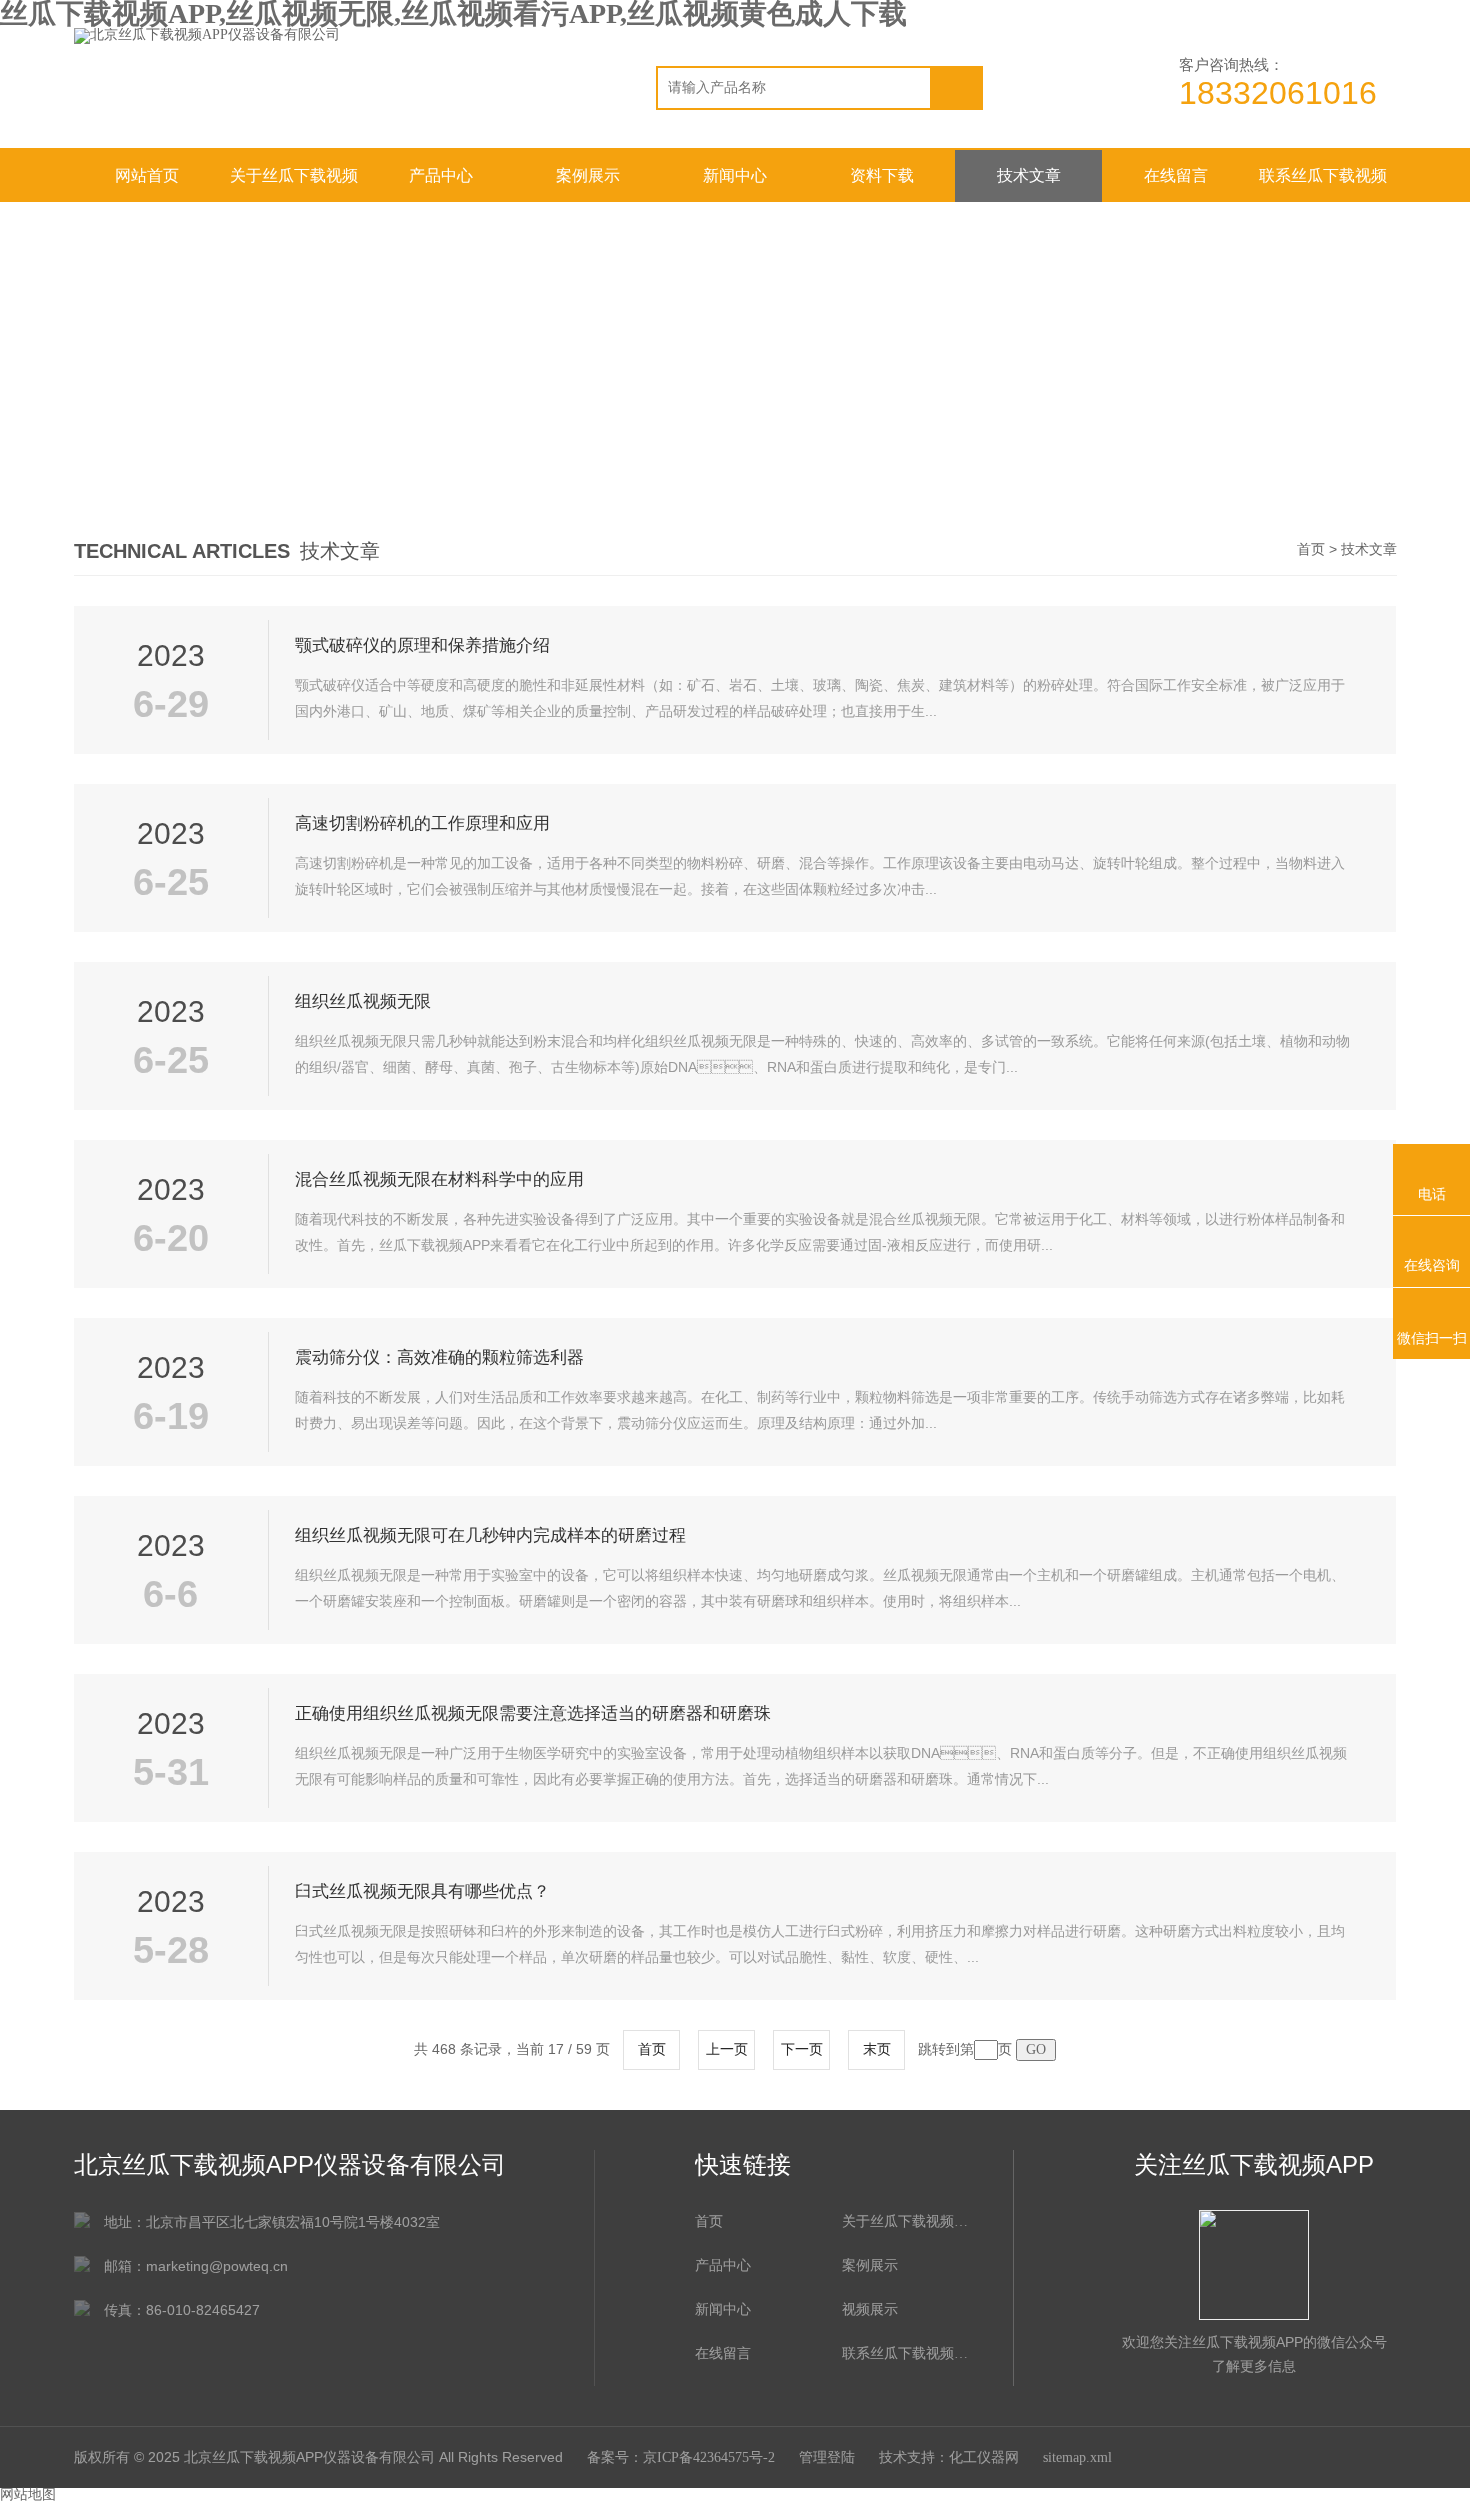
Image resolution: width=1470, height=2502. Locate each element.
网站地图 (28, 2494)
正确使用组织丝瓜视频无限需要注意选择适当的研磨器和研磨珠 (533, 1713)
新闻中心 (735, 175)
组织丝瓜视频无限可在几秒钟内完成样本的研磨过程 (490, 1535)
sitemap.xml (1077, 2457)
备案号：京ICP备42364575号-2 (681, 2457)
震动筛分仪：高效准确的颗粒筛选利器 (439, 1357)
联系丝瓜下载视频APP (1323, 184)
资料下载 (882, 175)
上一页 (727, 2049)
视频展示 (870, 2309)
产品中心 (441, 175)
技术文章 (1029, 175)
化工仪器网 (984, 2457)
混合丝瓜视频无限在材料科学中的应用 (439, 1179)
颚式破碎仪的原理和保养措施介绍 (422, 645)
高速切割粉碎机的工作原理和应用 (422, 823)
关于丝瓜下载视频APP (294, 184)
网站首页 (147, 175)
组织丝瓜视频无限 (363, 1001)
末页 (877, 2049)
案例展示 (588, 175)
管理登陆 (827, 2457)
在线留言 (1176, 175)
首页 (1311, 549)
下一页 (802, 2049)
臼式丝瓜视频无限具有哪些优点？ (422, 1891)
